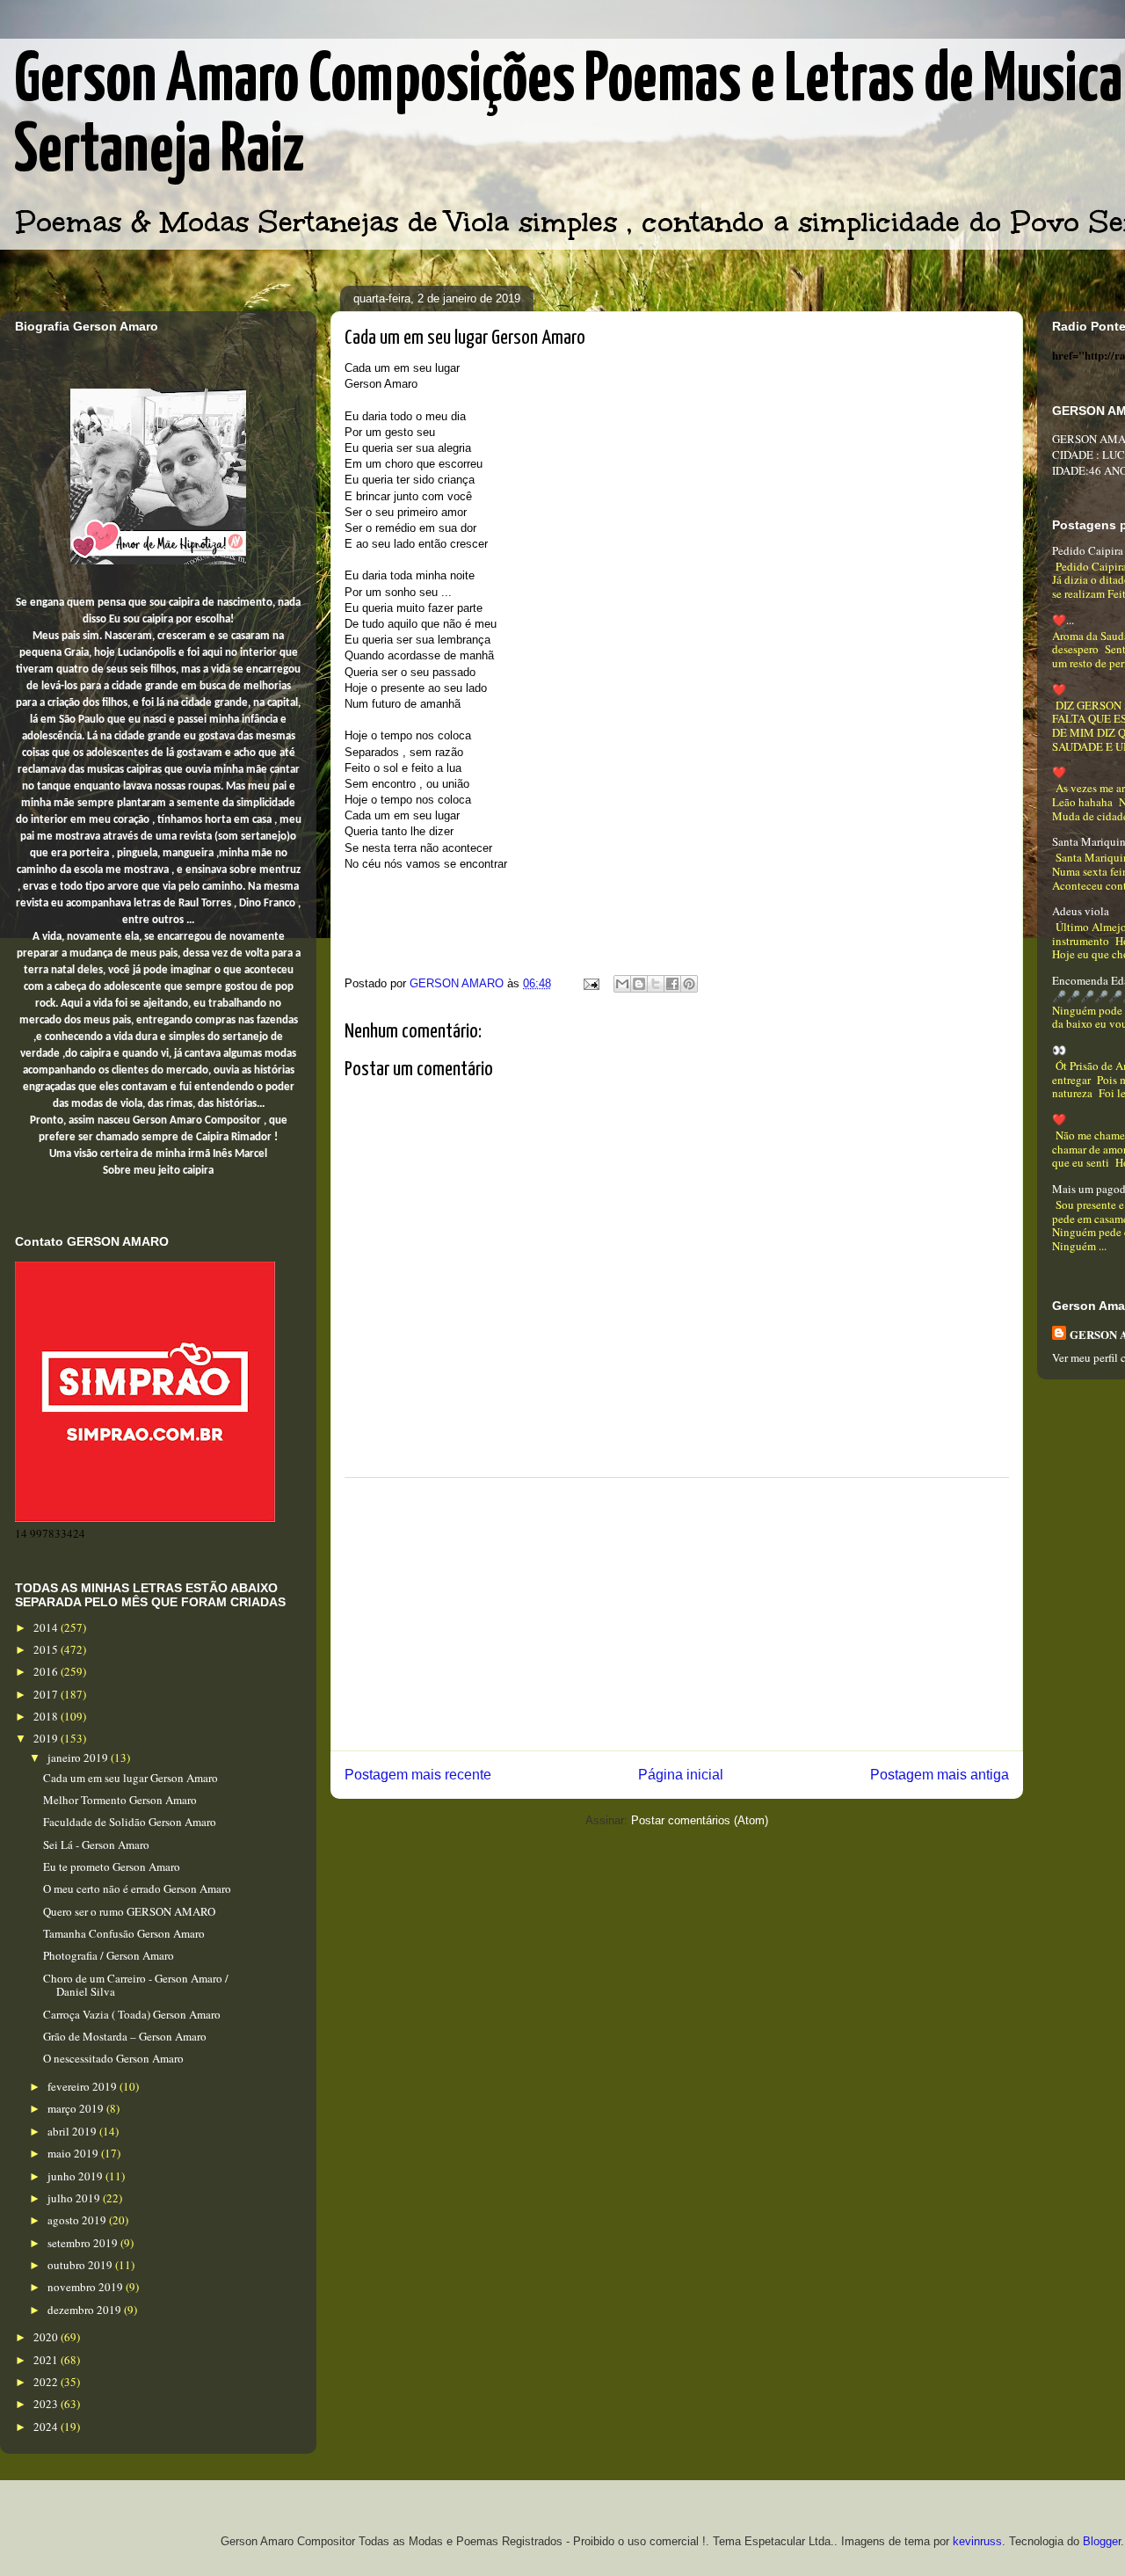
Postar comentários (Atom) (700, 1820)
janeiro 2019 (79, 1757)
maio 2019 (74, 2153)
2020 (47, 2337)
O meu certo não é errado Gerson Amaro (137, 1888)
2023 (47, 2404)
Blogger (1102, 2541)
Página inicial (681, 1775)
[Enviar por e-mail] (622, 984)
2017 (47, 1694)
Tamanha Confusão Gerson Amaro (124, 1933)
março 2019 (77, 2108)
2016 (47, 1671)
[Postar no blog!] (639, 984)
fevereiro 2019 (83, 2086)
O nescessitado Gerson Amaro (113, 2058)
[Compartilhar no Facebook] (672, 984)
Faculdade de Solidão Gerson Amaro (130, 1822)
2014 (47, 1627)
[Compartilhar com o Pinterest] (689, 984)
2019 (47, 1738)
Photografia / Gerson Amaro (109, 1955)
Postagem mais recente (418, 1775)
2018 (47, 1716)
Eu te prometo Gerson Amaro (112, 1867)
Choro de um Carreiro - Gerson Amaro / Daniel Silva (136, 1985)
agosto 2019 (78, 2220)
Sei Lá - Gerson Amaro (96, 1845)
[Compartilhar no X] (656, 984)
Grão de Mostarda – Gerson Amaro (125, 2036)
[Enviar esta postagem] (590, 983)
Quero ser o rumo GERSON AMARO (129, 1911)
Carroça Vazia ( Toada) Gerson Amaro (132, 2014)
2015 (47, 1649)
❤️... (1063, 620)
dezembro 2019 (86, 2310)
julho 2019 (75, 2198)
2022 (47, 2382)
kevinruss (977, 2541)
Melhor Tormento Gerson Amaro (120, 1800)
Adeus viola (1081, 911)
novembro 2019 (87, 2287)
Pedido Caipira (1088, 550)
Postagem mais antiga (940, 1775)
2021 (47, 2360)
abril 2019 (73, 2131)
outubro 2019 (81, 2265)
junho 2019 (76, 2176)
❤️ (1059, 689)
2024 (47, 2427)
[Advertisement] (677, 1614)
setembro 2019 (84, 2243)
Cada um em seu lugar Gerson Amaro (131, 1778)
